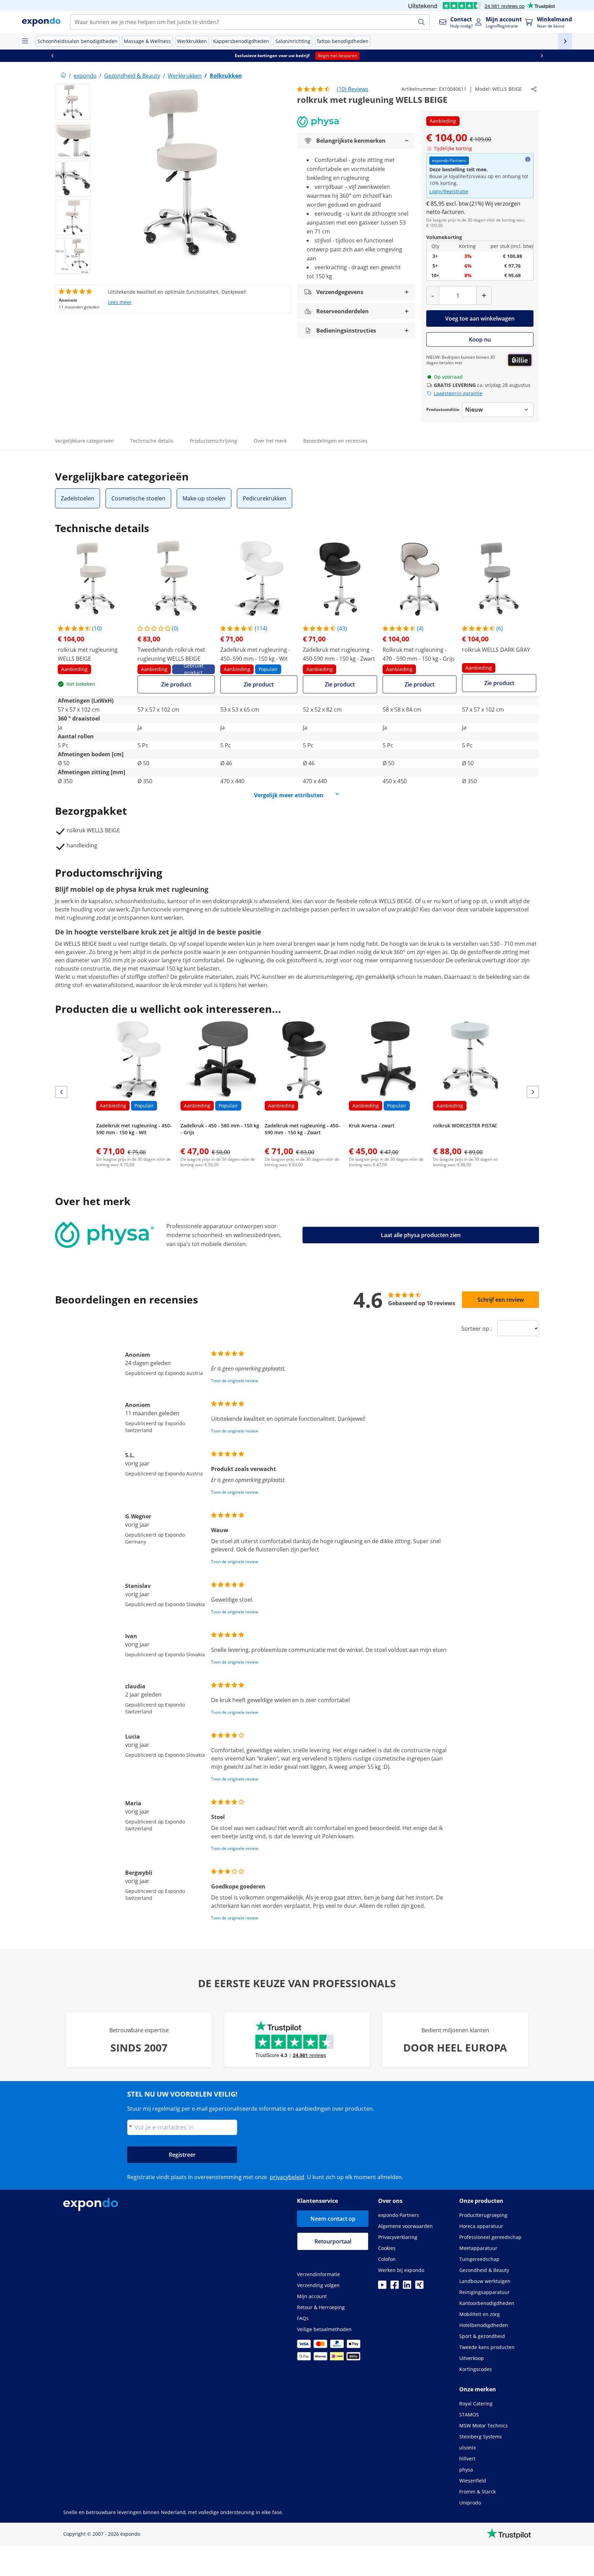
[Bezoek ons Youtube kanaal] (382, 2287)
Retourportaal (333, 2241)
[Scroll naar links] (52, 56)
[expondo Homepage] (63, 76)
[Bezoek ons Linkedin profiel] (407, 2287)
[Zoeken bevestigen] (421, 22)
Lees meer (120, 302)
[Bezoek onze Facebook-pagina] (395, 2287)
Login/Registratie (449, 191)
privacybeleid (287, 2177)
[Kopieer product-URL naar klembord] (534, 89)
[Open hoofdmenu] (25, 41)
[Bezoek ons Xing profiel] (419, 2287)
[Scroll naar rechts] (542, 56)
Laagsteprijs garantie (458, 393)
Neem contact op (333, 2219)
